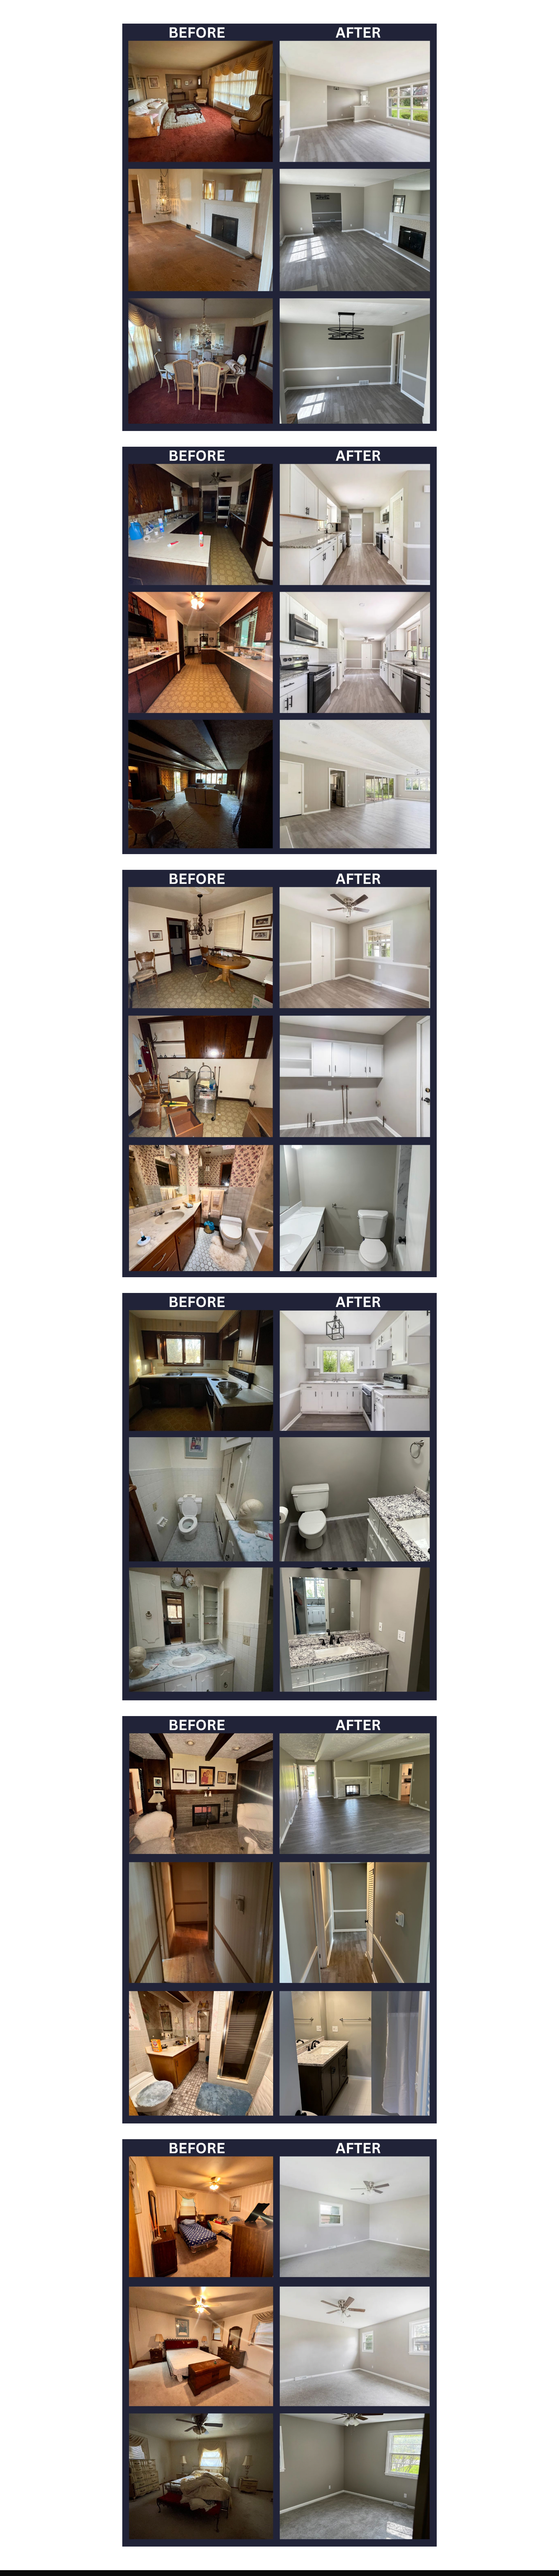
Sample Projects (495, 12)
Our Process (461, 12)
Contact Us (528, 12)
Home (411, 12)
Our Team (433, 12)
